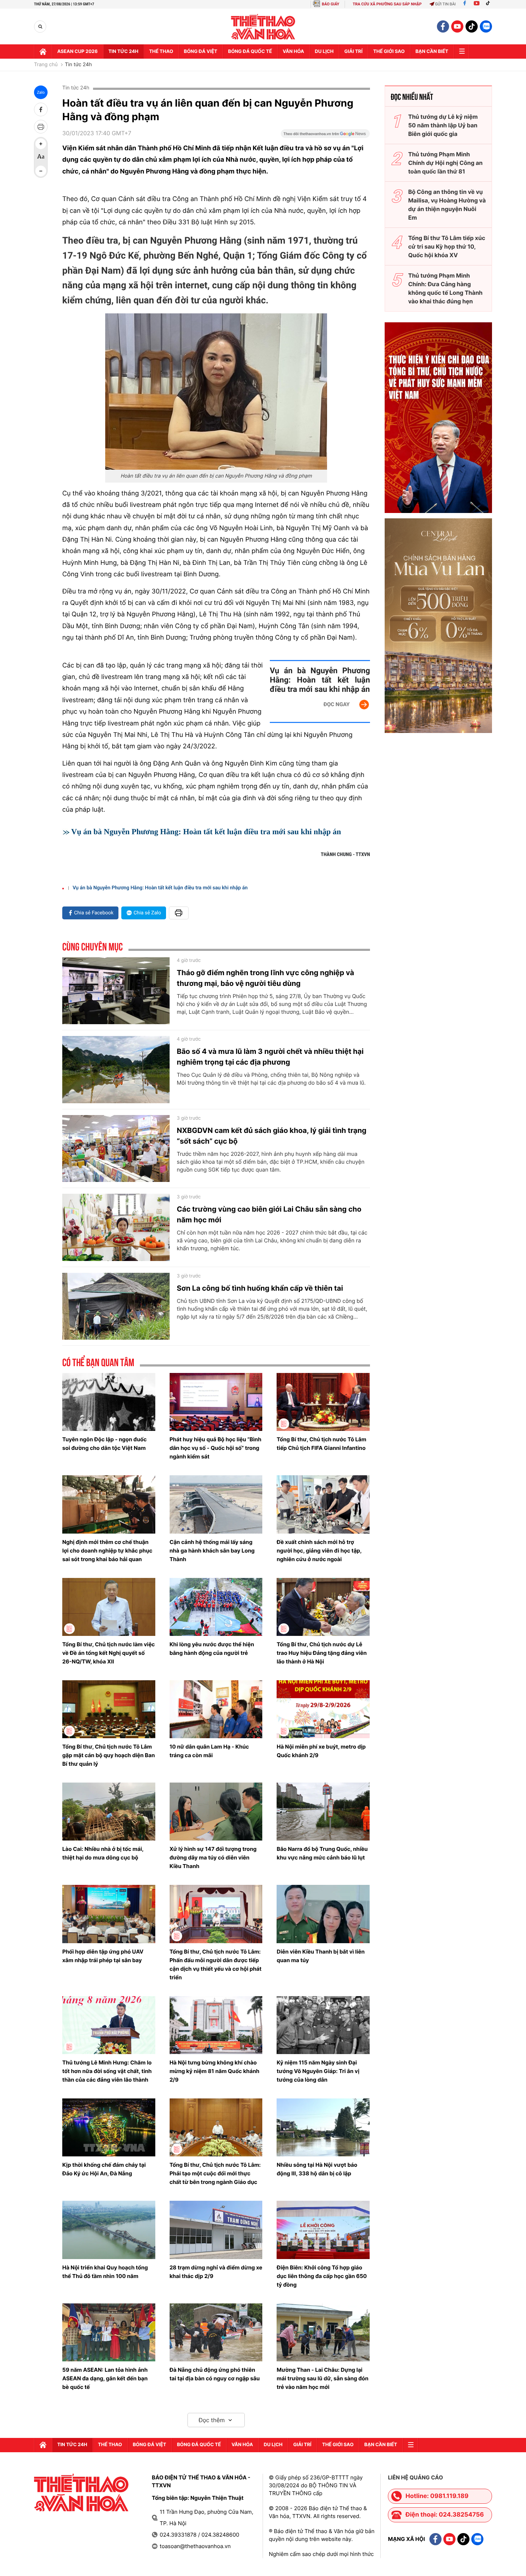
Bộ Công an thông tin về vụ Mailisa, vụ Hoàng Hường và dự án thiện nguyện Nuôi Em (447, 205)
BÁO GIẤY (330, 4)
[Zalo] (486, 26)
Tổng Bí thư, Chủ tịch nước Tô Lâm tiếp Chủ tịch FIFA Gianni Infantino (321, 1444)
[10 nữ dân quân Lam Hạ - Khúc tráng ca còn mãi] (216, 1709)
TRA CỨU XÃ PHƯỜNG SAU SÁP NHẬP (387, 4)
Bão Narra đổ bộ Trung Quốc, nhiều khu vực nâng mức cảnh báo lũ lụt (322, 1853)
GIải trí (353, 52)
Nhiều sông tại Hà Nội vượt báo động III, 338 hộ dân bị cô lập (317, 2169)
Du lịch (324, 52)
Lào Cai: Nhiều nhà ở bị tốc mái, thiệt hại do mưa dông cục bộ (103, 1853)
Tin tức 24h (123, 52)
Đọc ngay (337, 704)
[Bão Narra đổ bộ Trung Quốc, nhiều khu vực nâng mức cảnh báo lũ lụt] (323, 1812)
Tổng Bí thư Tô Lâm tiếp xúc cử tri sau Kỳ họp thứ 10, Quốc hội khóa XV (447, 246)
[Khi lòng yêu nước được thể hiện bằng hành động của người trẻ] (216, 1607)
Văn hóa (293, 52)
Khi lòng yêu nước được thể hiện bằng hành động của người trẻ (212, 1649)
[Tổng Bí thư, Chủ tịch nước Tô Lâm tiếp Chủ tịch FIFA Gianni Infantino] (323, 1402)
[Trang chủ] (43, 52)
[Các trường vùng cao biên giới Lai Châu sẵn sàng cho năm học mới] (116, 1227)
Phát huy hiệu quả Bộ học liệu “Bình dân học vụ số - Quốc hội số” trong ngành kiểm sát (216, 1448)
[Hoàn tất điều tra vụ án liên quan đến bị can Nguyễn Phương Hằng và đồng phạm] (216, 392)
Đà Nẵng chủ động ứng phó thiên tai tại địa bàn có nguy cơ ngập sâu (215, 2374)
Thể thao (161, 52)
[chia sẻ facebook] (41, 109)
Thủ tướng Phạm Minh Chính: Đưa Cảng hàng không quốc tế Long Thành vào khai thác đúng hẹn (445, 288)
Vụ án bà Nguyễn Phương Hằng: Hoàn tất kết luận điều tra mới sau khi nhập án (320, 680)
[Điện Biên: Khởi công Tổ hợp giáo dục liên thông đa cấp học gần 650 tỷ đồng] (323, 2230)
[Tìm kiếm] (40, 27)
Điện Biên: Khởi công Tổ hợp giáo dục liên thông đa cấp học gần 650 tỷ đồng (322, 2276)
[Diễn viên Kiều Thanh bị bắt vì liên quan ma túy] (323, 1914)
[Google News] (325, 136)
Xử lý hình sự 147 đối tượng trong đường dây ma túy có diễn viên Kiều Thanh (213, 1858)
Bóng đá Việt (201, 52)
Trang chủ (46, 65)
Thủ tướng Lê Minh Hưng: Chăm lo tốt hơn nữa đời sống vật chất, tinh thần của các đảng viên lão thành (107, 2071)
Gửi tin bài (445, 4)
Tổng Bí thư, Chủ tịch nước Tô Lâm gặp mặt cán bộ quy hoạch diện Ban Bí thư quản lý (109, 1755)
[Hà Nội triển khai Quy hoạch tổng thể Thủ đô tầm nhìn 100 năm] (109, 2230)
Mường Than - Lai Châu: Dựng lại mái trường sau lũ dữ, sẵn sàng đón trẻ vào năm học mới (322, 2378)
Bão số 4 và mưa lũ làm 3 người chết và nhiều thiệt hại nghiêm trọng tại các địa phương (270, 1057)
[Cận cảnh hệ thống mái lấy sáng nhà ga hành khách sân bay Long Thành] (216, 1504)
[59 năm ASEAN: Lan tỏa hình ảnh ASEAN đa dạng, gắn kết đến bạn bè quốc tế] (109, 2332)
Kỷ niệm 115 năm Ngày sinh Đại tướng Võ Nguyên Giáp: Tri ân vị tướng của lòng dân (318, 2071)
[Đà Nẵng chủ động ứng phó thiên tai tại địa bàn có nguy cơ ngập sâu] (216, 2332)
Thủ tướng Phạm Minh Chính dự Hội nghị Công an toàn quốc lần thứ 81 (445, 163)
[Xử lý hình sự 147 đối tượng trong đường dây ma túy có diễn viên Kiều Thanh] (216, 1812)
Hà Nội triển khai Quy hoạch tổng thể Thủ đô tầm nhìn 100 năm (105, 2272)
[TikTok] (490, 4)
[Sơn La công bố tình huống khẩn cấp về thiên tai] (116, 1306)
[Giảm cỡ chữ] (41, 171)
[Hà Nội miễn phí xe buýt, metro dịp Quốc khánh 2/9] (323, 1709)
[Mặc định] (41, 157)
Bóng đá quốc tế (250, 52)
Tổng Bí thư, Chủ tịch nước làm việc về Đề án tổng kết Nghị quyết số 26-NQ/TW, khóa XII (109, 1653)
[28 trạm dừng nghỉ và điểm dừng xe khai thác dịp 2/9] (216, 2230)
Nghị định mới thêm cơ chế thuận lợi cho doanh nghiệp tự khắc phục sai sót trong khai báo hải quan (107, 1551)
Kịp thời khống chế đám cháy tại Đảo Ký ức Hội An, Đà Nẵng (104, 2169)
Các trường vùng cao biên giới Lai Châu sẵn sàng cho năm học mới (269, 1214)
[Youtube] (477, 4)
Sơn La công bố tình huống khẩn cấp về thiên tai (260, 1288)
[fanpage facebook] (443, 26)
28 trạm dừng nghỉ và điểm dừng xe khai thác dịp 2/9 (216, 2272)
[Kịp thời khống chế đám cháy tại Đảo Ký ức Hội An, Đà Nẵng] (109, 2127)
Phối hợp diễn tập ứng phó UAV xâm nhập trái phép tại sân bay (103, 1956)
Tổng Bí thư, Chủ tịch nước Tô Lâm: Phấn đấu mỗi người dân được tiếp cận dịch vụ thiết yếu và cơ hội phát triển (216, 1964)
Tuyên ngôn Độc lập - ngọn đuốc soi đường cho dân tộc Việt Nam (104, 1444)
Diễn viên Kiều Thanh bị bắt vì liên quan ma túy (321, 1956)
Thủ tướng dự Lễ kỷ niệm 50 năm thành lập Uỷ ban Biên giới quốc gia (443, 125)
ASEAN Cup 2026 (77, 52)
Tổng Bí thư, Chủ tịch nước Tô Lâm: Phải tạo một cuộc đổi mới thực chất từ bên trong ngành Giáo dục (215, 2173)
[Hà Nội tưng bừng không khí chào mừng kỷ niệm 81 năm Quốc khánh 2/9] (216, 2025)
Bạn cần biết (432, 52)
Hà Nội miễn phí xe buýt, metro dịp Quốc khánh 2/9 (321, 1751)
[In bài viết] (41, 127)
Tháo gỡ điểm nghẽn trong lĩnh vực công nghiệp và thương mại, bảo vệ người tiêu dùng (266, 978)
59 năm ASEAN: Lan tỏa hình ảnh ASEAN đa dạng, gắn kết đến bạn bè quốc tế (105, 2378)
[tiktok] (472, 26)
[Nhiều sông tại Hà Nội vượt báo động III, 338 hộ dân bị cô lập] (323, 2127)
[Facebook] (465, 4)
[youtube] (457, 26)
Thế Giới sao (389, 52)
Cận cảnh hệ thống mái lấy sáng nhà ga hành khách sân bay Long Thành (212, 1551)
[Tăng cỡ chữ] (41, 144)
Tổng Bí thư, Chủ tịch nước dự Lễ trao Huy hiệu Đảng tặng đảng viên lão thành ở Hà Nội (322, 1653)
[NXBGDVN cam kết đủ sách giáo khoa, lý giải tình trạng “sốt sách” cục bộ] (116, 1149)
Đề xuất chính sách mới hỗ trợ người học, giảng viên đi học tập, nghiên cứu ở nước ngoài (319, 1551)
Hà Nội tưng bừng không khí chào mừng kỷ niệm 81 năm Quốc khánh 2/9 (215, 2071)
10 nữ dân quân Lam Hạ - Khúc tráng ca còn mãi (209, 1751)
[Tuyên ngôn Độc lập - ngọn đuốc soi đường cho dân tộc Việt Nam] (109, 1402)
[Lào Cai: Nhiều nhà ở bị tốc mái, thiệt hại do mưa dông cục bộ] (109, 1812)
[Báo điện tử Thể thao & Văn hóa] (263, 27)
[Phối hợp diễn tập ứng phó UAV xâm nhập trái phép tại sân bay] (109, 1914)
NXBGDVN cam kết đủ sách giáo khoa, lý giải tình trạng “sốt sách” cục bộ (272, 1136)
